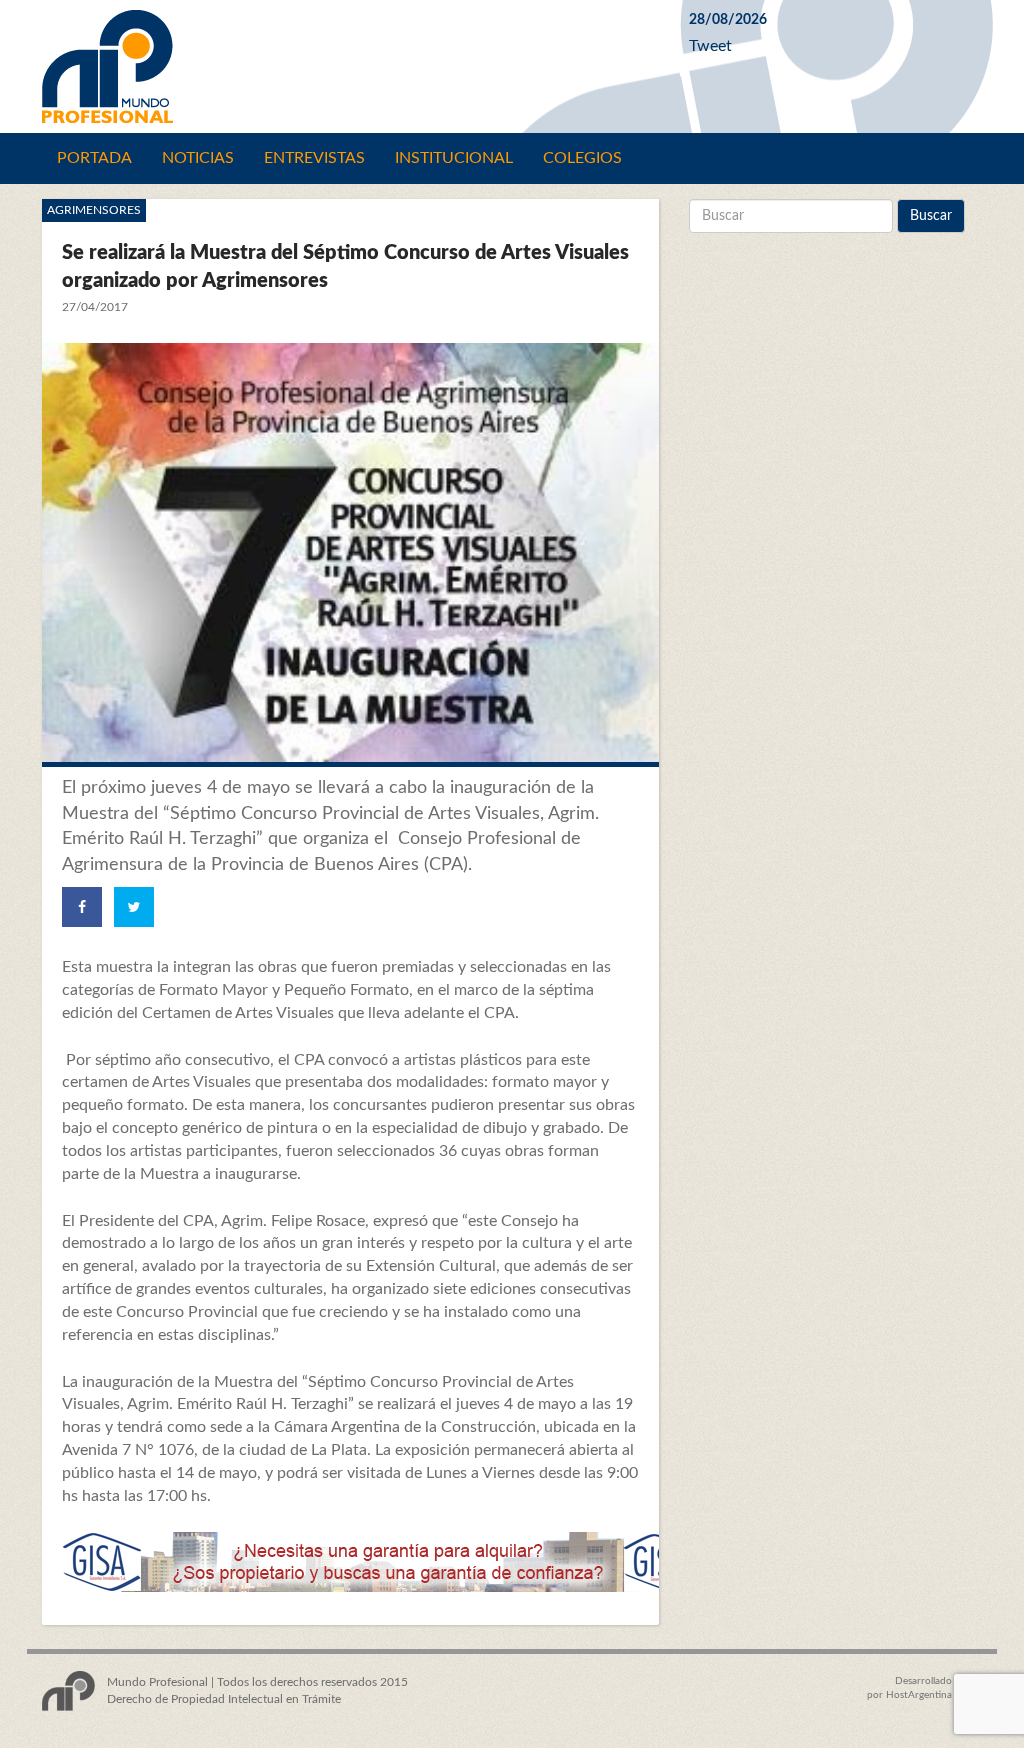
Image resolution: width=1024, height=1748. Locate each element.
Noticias (198, 158)
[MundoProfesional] (350, 66)
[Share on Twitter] (134, 907)
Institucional (454, 158)
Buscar (931, 216)
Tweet (710, 46)
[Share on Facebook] (82, 907)
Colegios (582, 158)
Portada (94, 158)
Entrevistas (314, 158)
